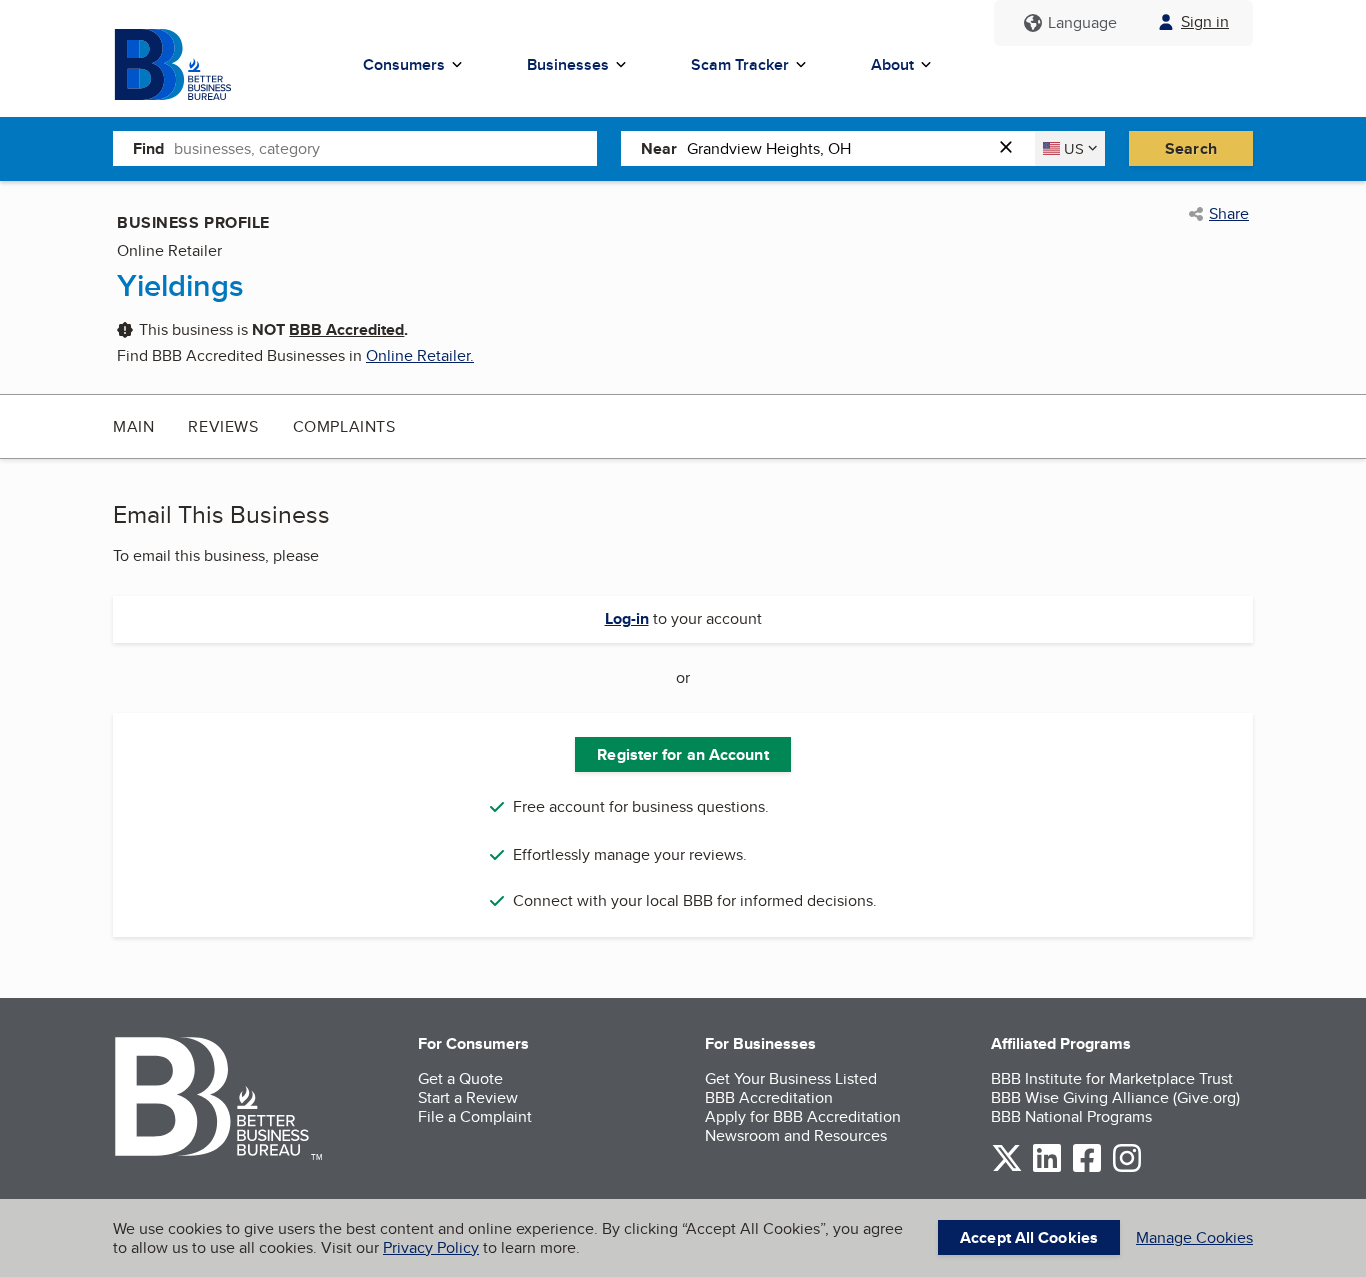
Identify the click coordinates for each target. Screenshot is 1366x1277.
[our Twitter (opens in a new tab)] (1007, 1168)
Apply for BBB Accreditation (803, 1116)
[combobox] (385, 148)
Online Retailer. (420, 355)
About (892, 64)
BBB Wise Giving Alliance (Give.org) (1115, 1097)
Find (148, 148)
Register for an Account (682, 754)
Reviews (223, 426)
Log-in (627, 618)
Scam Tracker (740, 64)
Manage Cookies (1194, 1237)
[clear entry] (1012, 148)
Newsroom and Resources (796, 1135)
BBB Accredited (346, 329)
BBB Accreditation (769, 1097)
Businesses (568, 64)
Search (1191, 148)
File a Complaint (475, 1116)
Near (659, 148)
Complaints (344, 426)
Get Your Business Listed (791, 1078)
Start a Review (468, 1097)
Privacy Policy (431, 1247)
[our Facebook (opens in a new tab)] (1087, 1168)
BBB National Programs (1071, 1116)
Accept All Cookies (1029, 1237)
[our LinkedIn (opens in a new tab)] (1047, 1168)
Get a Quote (460, 1078)
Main (133, 426)
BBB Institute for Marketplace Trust (1112, 1078)
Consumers (404, 64)
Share (1229, 214)
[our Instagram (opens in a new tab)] (1127, 1168)
